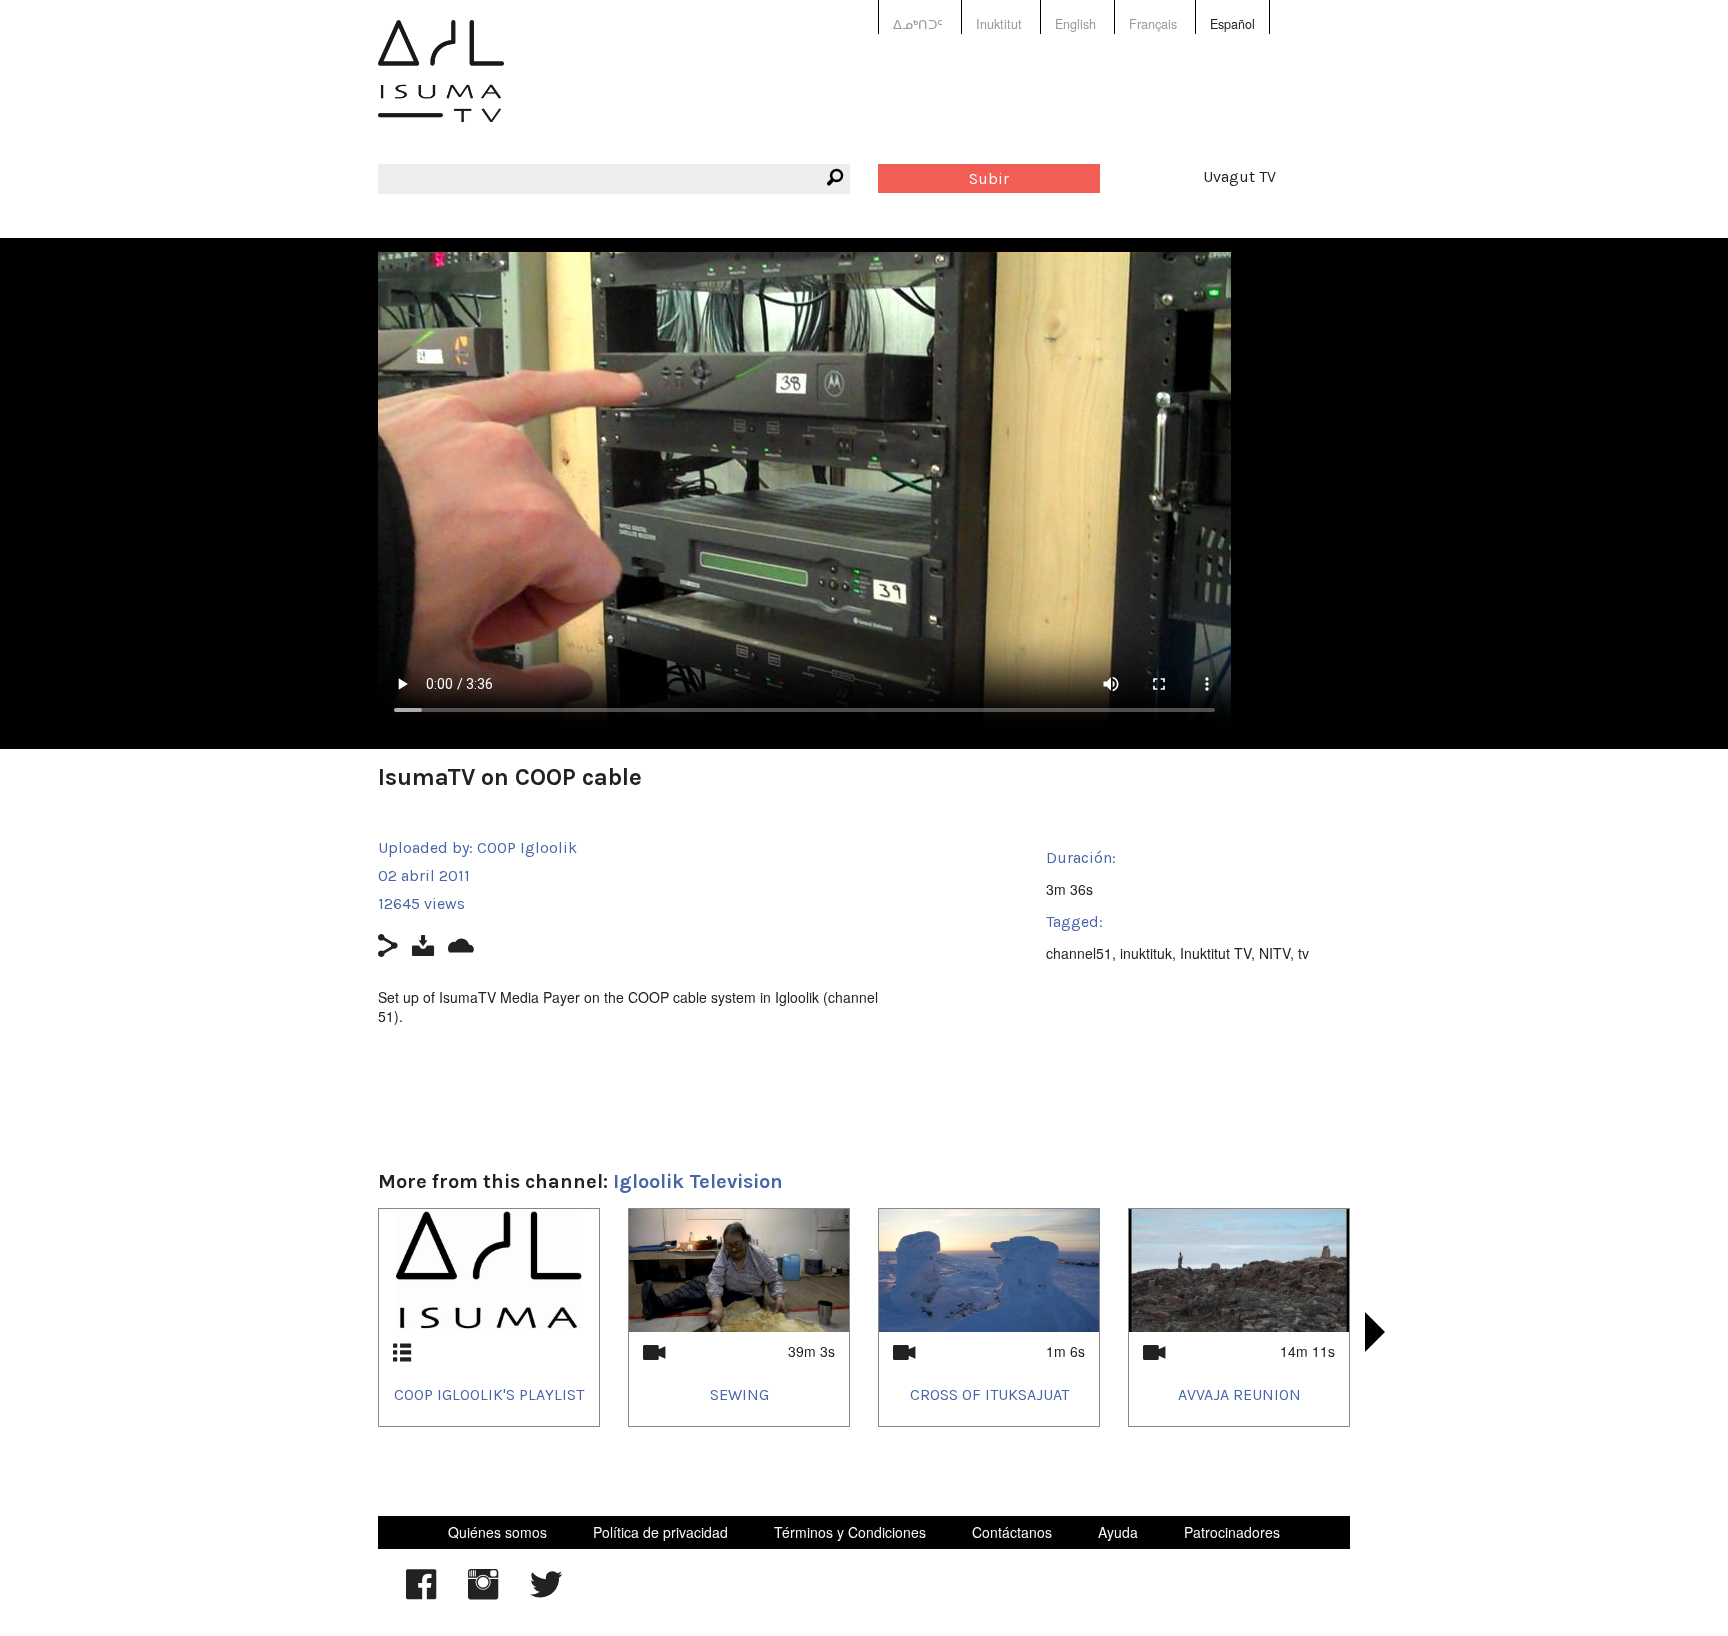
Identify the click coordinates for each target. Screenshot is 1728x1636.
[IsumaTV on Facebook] (421, 1594)
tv (1303, 953)
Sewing (739, 1394)
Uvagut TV (1239, 176)
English (1075, 24)
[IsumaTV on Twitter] (546, 1594)
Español (1232, 24)
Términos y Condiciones (850, 1532)
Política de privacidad (660, 1532)
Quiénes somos (497, 1532)
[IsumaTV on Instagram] (483, 1594)
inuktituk (1146, 953)
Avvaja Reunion (1239, 1394)
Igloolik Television (698, 1181)
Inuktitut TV (1215, 953)
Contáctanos (1012, 1532)
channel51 (1079, 953)
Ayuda (1118, 1532)
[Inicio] (441, 85)
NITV (1274, 953)
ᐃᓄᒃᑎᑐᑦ (918, 24)
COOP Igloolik (527, 847)
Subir (989, 178)
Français (1153, 24)
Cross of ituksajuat (989, 1394)
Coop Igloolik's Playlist (489, 1394)
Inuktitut (999, 24)
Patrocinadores (1232, 1532)
